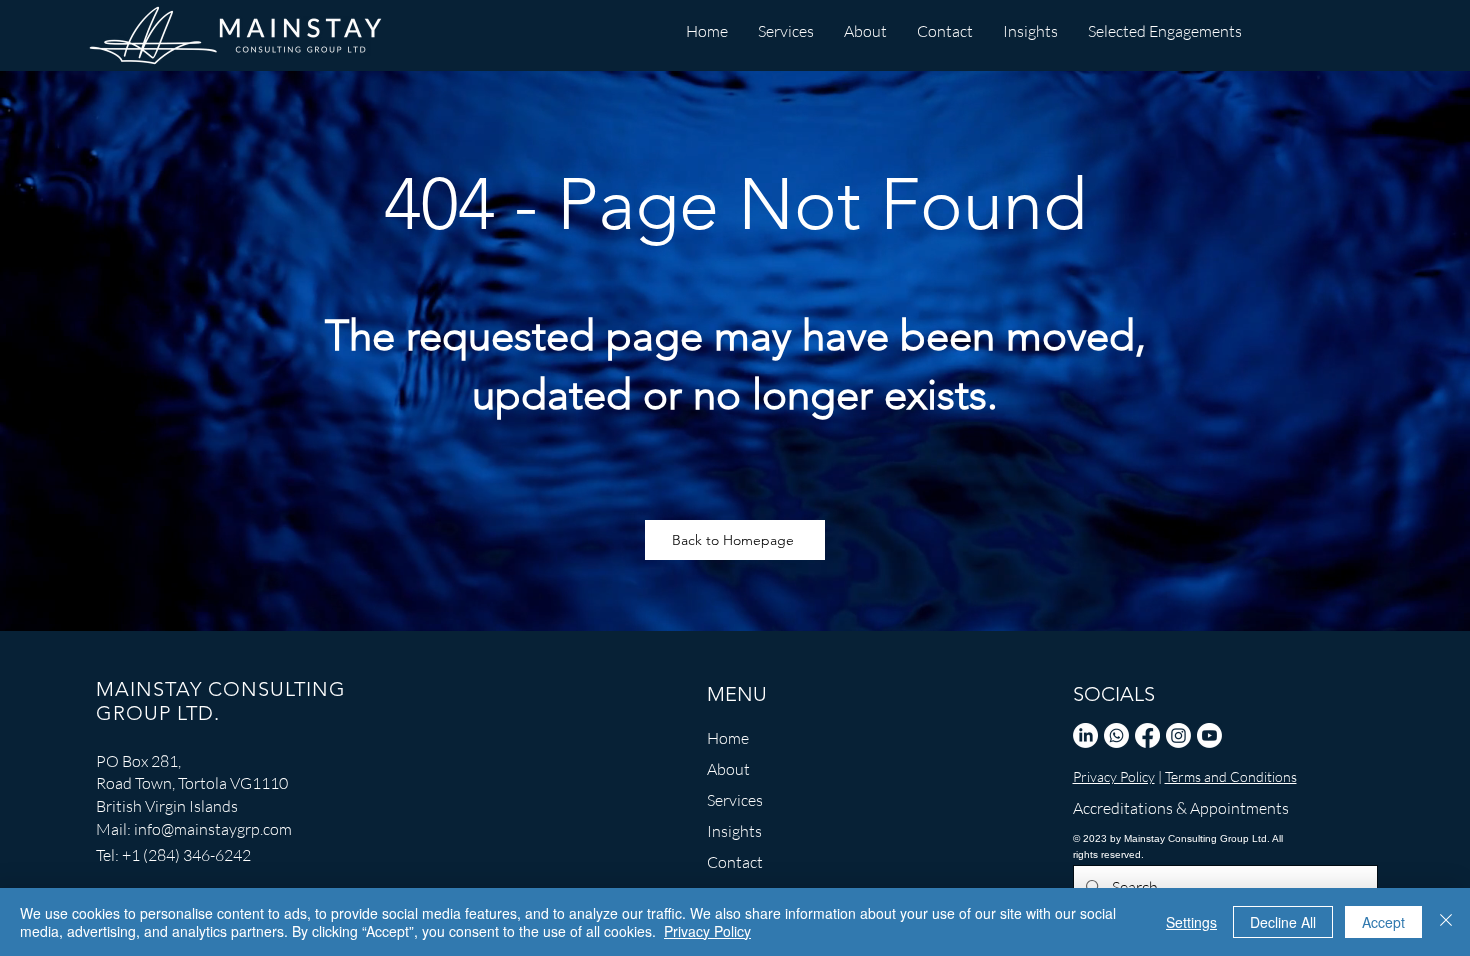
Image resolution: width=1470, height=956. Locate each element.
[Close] (1446, 922)
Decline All (1283, 922)
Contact (735, 862)
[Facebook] (1147, 735)
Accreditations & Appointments (1166, 808)
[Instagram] (1178, 735)
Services (735, 800)
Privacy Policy (1114, 776)
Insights (734, 831)
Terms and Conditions (1231, 776)
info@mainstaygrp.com (213, 829)
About (728, 769)
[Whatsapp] (1116, 735)
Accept (1383, 922)
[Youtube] (1209, 735)
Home (728, 738)
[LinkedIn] (1085, 735)
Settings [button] (1191, 922)
